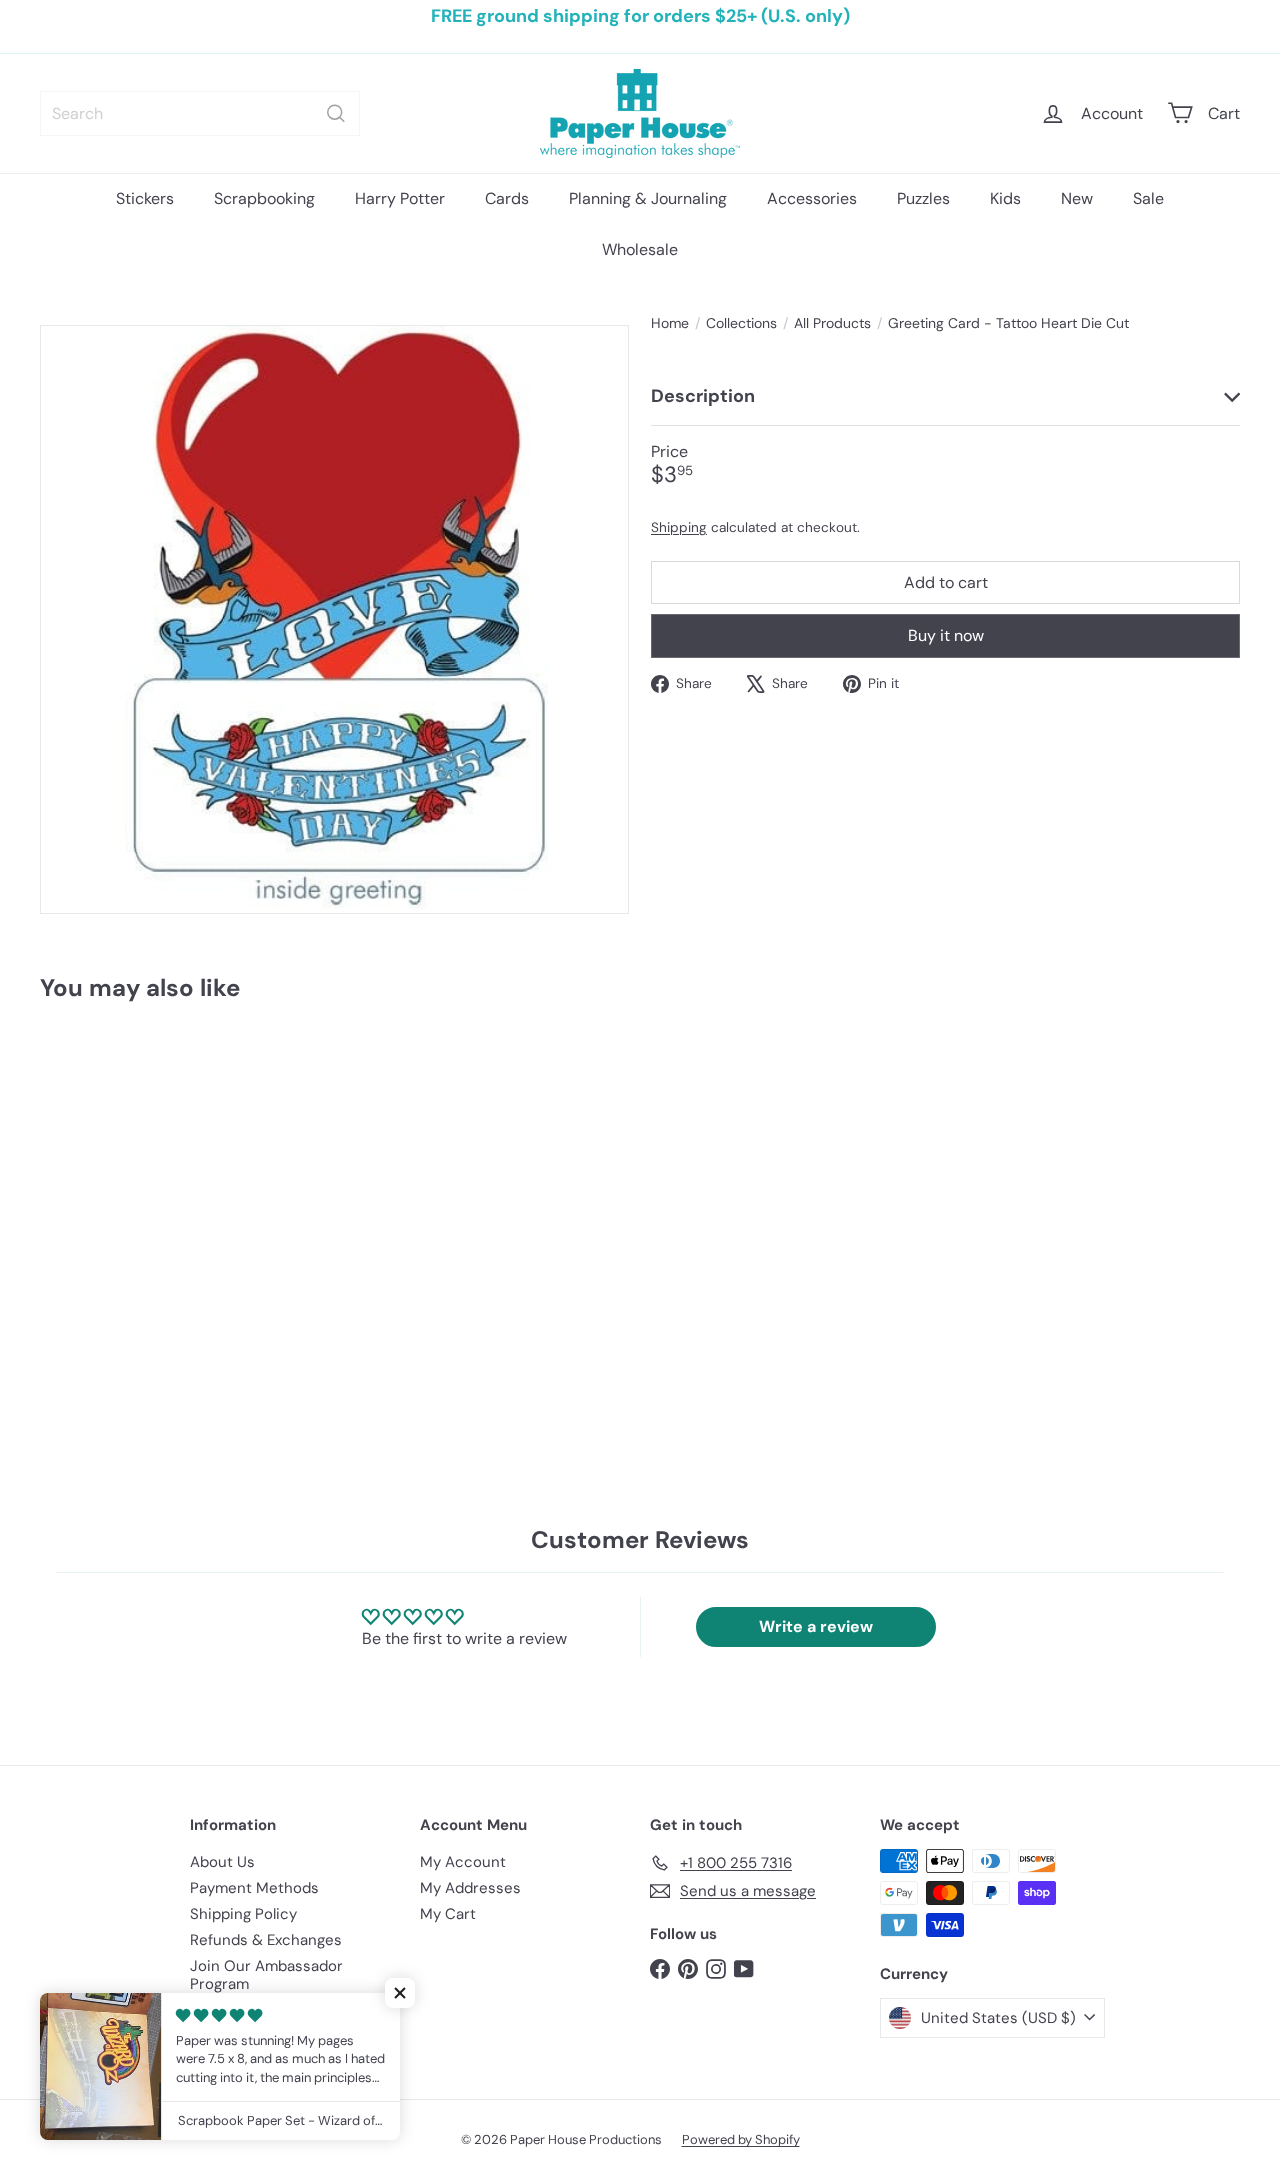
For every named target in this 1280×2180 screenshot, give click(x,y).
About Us (222, 1862)
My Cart (448, 1914)
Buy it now (946, 635)
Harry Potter (400, 198)
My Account (463, 1862)
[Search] (336, 113)
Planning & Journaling (648, 198)
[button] (400, 1993)
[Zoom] (334, 619)
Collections (741, 323)
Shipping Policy (243, 1914)
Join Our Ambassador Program (266, 1975)
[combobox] (200, 113)
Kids (1005, 198)
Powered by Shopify (741, 2139)
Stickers (145, 198)
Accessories (812, 198)
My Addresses (470, 1888)
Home (670, 323)
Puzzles (923, 198)
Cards (507, 198)
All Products (832, 323)
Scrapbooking (264, 198)
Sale (1148, 198)
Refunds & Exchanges (266, 1940)
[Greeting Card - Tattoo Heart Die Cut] (131, 1187)
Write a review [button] (816, 1626)
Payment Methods (254, 1888)
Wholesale (640, 249)
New (1077, 198)
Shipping (679, 526)
